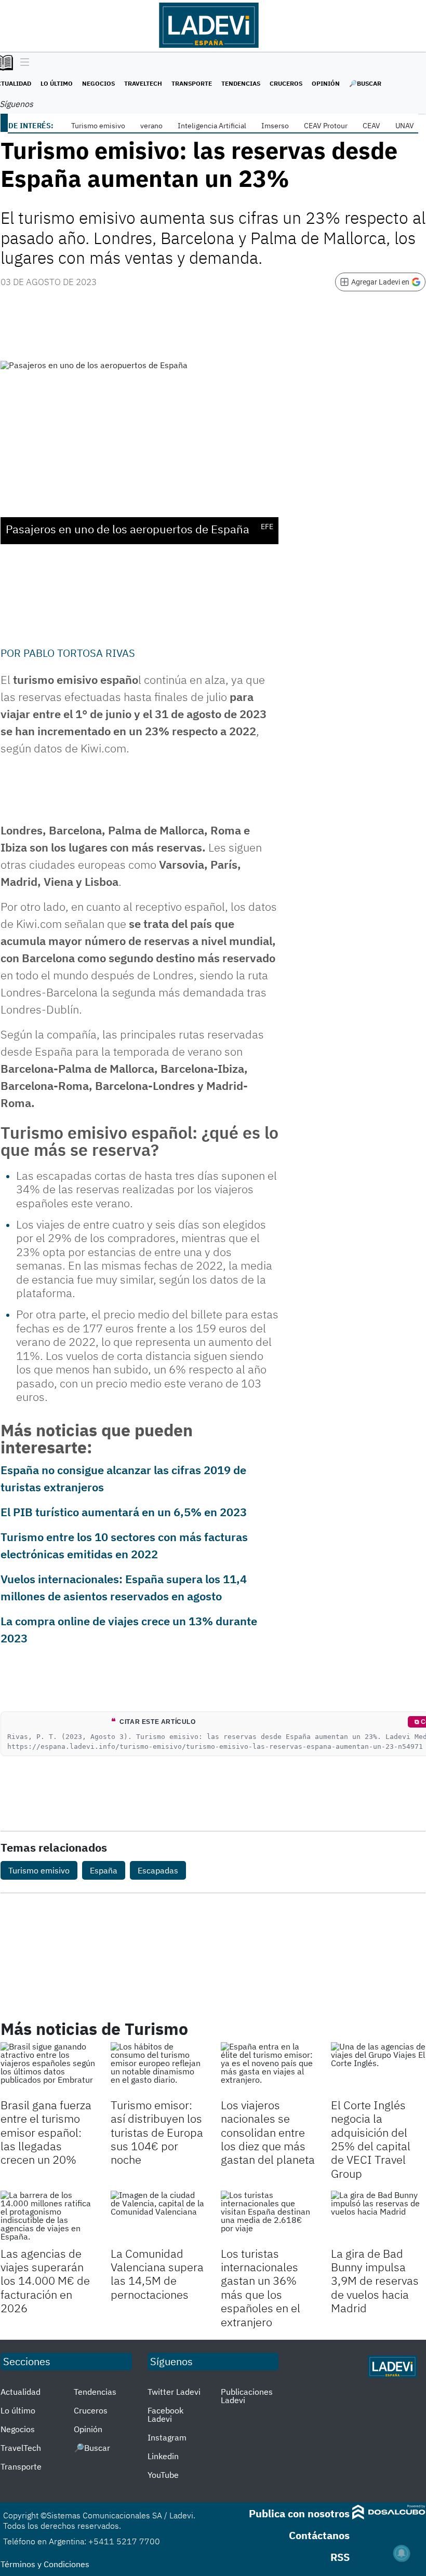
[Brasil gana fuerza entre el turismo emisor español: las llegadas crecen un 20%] (48, 2069)
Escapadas (158, 1870)
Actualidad (21, 2392)
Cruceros (286, 83)
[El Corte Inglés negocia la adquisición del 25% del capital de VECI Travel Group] (378, 2069)
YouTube (163, 2475)
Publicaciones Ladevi (247, 2396)
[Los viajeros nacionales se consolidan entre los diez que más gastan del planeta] (268, 2069)
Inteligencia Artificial (212, 126)
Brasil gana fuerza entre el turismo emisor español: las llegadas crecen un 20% (46, 2132)
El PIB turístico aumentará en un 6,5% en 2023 (124, 1512)
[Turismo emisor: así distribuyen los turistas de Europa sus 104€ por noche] (158, 2069)
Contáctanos (319, 2535)
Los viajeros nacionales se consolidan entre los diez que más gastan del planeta (268, 2132)
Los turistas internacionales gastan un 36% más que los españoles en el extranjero (261, 2288)
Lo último (57, 83)
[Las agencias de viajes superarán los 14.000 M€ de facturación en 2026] (48, 2217)
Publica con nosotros (299, 2513)
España (104, 1870)
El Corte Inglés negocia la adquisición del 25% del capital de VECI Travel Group (371, 2139)
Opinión (326, 83)
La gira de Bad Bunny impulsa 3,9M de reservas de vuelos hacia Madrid (375, 2281)
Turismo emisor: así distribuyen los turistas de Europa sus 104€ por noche (157, 2132)
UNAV (405, 126)
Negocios (98, 83)
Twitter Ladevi (174, 2392)
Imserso (275, 126)
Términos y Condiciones (45, 2564)
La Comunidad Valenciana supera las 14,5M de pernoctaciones (157, 2274)
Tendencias (241, 83)
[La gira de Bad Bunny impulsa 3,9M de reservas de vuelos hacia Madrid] (378, 2217)
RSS (340, 2557)
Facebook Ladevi (165, 2415)
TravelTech (143, 83)
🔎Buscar (365, 83)
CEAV (371, 126)
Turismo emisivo (98, 126)
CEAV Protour (326, 126)
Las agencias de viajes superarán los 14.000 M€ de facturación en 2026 (45, 2281)
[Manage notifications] (402, 2553)
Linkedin (163, 2456)
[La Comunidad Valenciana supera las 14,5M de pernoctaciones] (158, 2217)
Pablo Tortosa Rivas (79, 653)
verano (151, 126)
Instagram (167, 2437)
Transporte (192, 83)
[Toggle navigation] (22, 63)
